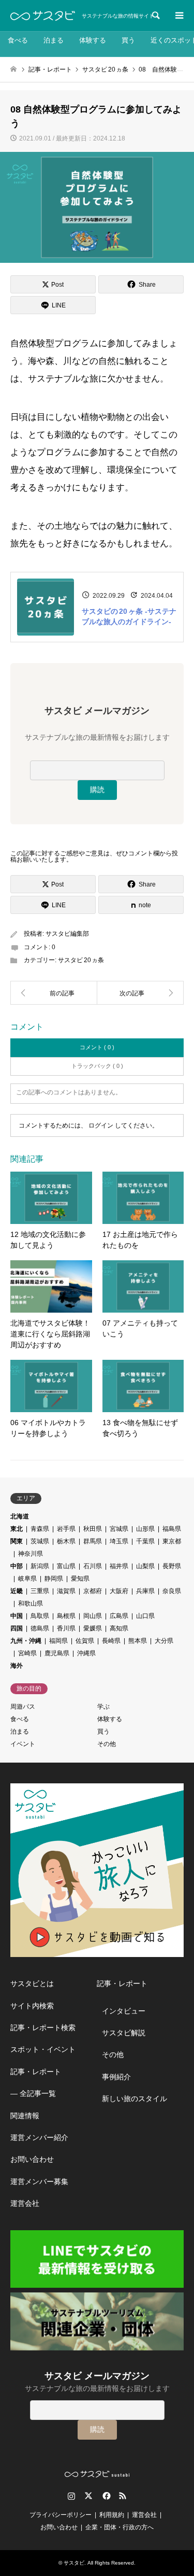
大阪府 (119, 1591)
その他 (107, 1744)
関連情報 (25, 2116)
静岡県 (54, 1579)
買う (128, 40)
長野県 (172, 1566)
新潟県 (40, 1566)
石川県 (93, 1566)
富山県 (66, 1566)
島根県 (66, 1616)
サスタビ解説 (124, 2033)
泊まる (54, 40)
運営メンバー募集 (39, 2181)
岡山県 (93, 1616)
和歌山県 (31, 1603)
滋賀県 (66, 1591)
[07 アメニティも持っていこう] (54, 993)
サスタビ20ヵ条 (81, 960)
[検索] (155, 16)
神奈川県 (31, 1554)
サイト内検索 (32, 2006)
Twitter (88, 2496)
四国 (17, 1628)
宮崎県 (27, 1653)
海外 (17, 1666)
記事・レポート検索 (43, 2028)
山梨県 (145, 1566)
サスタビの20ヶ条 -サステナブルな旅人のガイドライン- (129, 616)
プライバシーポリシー (61, 2515)
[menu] (178, 16)
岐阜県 (27, 1579)
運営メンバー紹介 (39, 2137)
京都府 (93, 1591)
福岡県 (58, 1641)
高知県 (119, 1628)
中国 (17, 1616)
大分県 (164, 1641)
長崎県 (111, 1641)
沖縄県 (86, 1653)
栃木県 (66, 1541)
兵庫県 (145, 1591)
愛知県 (80, 1579)
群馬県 (93, 1541)
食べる (18, 40)
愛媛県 (93, 1628)
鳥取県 (40, 1616)
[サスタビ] (43, 16)
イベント (23, 1744)
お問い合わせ (32, 2159)
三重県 (40, 1591)
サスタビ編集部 (67, 934)
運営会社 (25, 2203)
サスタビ (74, 2563)
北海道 (20, 1516)
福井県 (119, 1566)
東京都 (172, 1541)
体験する (93, 40)
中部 (17, 1566)
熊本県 (138, 1641)
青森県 (40, 1529)
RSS (123, 2496)
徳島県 (40, 1628)
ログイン (101, 1125)
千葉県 (145, 1541)
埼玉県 (119, 1541)
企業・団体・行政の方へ (120, 2527)
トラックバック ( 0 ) (97, 1066)
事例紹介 (116, 2077)
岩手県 (66, 1529)
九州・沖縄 (26, 1641)
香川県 (66, 1628)
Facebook (106, 2496)
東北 (17, 1529)
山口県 (145, 1616)
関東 (17, 1541)
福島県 (172, 1529)
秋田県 (93, 1529)
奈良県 (172, 1591)
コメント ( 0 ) (97, 1047)
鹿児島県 (57, 1653)
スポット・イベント (43, 2049)
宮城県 (119, 1529)
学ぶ (103, 1707)
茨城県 (40, 1541)
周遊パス (23, 1707)
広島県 (119, 1616)
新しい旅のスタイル (135, 2099)
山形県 (145, 1529)
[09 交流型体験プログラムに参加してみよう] (141, 993)
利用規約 (112, 2515)
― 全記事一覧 (33, 2093)
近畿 (17, 1591)
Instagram (71, 2496)
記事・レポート (36, 2072)
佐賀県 (85, 1641)
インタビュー (124, 2011)
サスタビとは (32, 1983)
